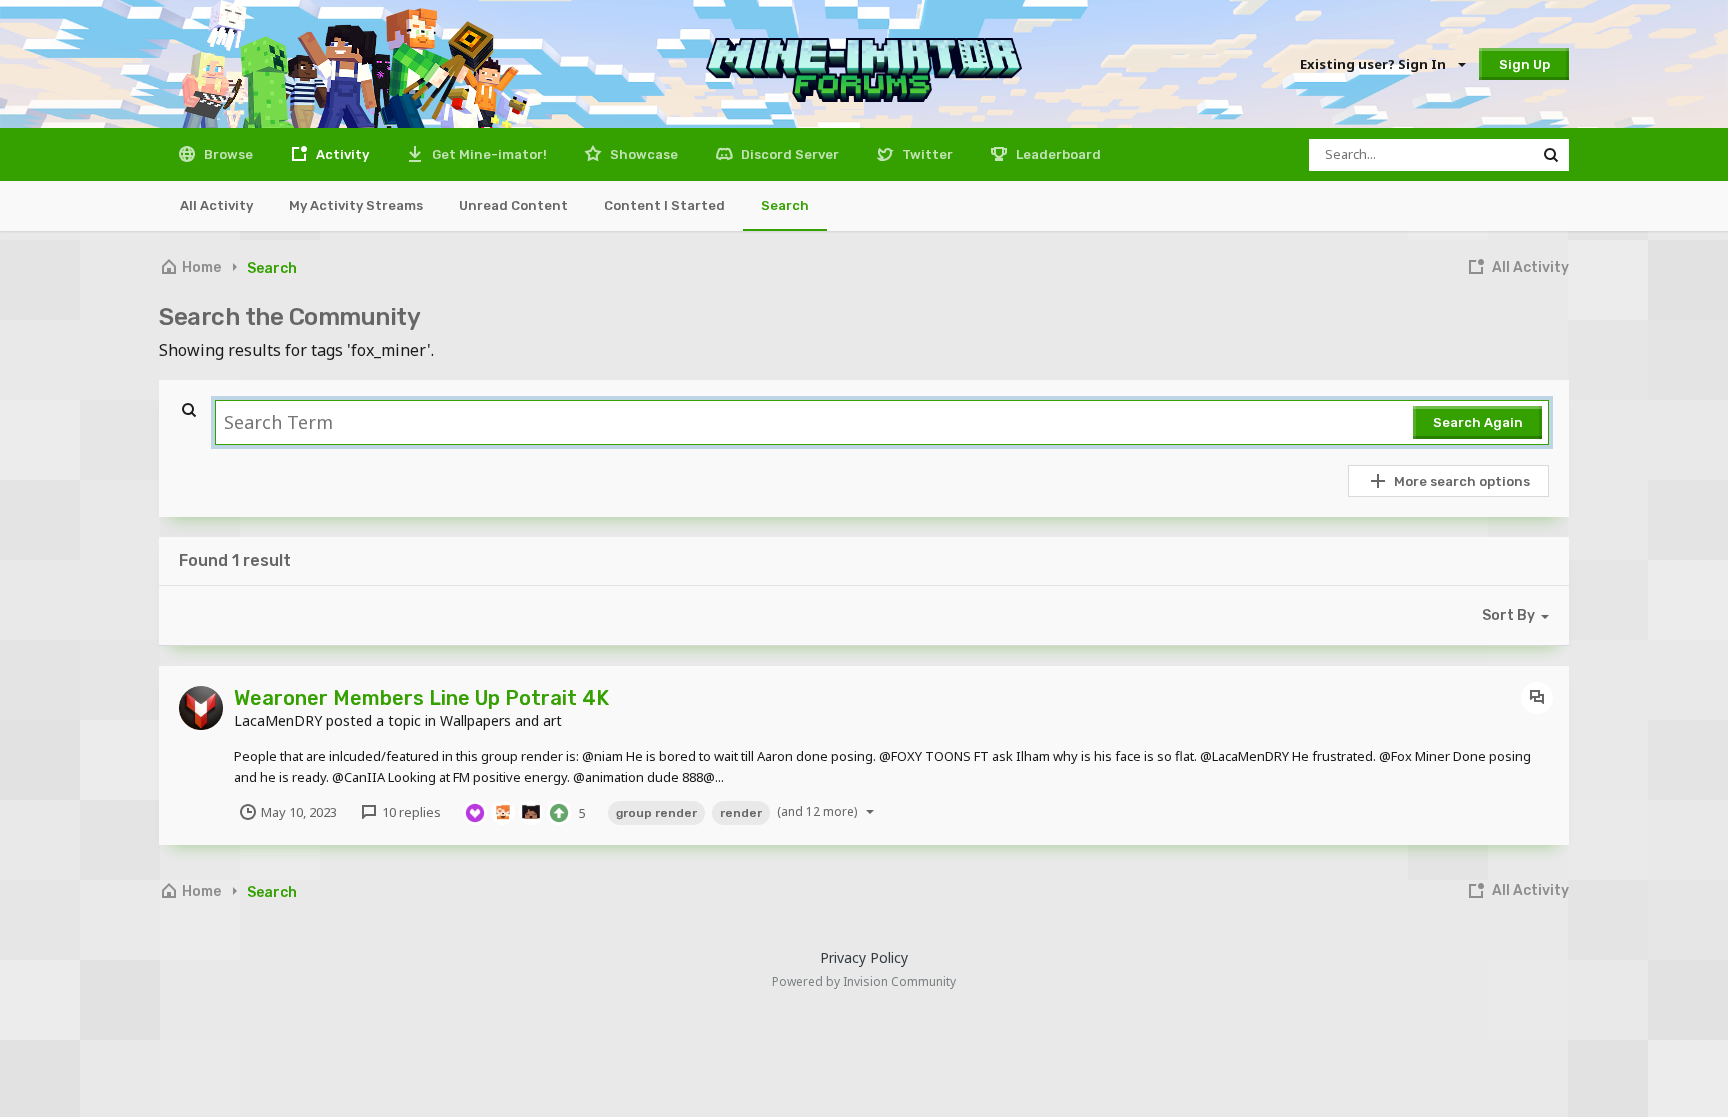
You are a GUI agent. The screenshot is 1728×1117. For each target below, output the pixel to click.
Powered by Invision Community (864, 981)
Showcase (642, 154)
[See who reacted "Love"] (475, 811)
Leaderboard (1057, 154)
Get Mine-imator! (488, 154)
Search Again (1478, 422)
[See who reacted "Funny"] (503, 811)
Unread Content (513, 205)
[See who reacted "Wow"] (531, 811)
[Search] (1551, 155)
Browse (227, 154)
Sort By (1508, 615)
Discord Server (788, 154)
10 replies (410, 812)
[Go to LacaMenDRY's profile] (201, 708)
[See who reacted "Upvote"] (559, 811)
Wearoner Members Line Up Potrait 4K (421, 698)
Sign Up (1524, 64)
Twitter (926, 154)
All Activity (216, 205)
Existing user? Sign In (1376, 64)
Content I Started (664, 205)
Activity (341, 154)
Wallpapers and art (501, 720)
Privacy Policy (864, 957)
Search (785, 205)
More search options (1462, 481)
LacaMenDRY (278, 720)
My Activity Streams (356, 205)
